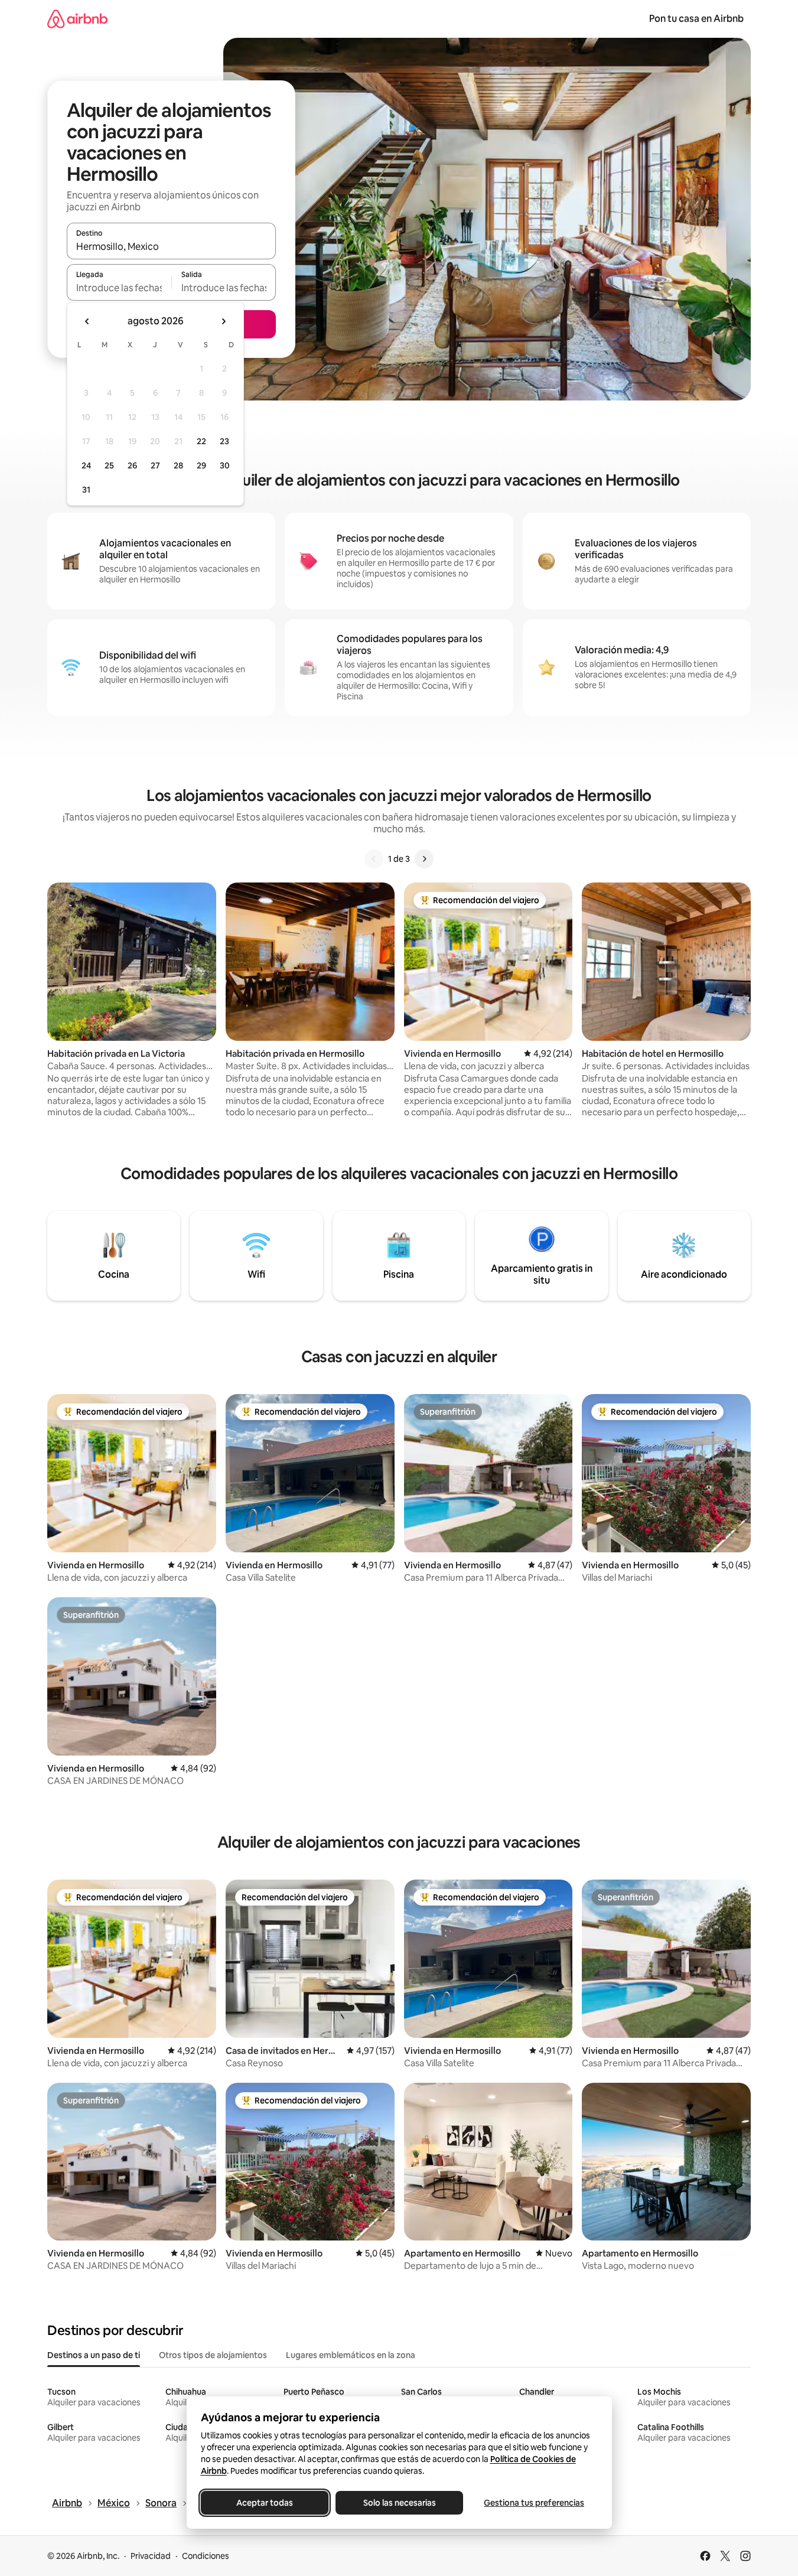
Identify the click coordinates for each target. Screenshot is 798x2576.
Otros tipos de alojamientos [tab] (213, 2355)
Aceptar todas (265, 2503)
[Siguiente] (424, 859)
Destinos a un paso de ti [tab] (94, 2355)
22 (201, 441)
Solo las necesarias (399, 2503)
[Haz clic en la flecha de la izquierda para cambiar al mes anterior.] (87, 321)
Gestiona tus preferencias (534, 2503)
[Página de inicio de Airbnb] (77, 19)
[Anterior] (374, 859)
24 (86, 465)
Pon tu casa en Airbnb (696, 19)
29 (201, 465)
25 (109, 465)
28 (178, 465)
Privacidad (151, 2556)
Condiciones (206, 2556)
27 (155, 465)
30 (225, 465)
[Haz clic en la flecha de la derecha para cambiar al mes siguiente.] (223, 321)
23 (224, 441)
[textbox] (119, 288)
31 (86, 490)
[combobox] (171, 246)
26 (132, 465)
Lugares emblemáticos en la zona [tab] (351, 2355)
